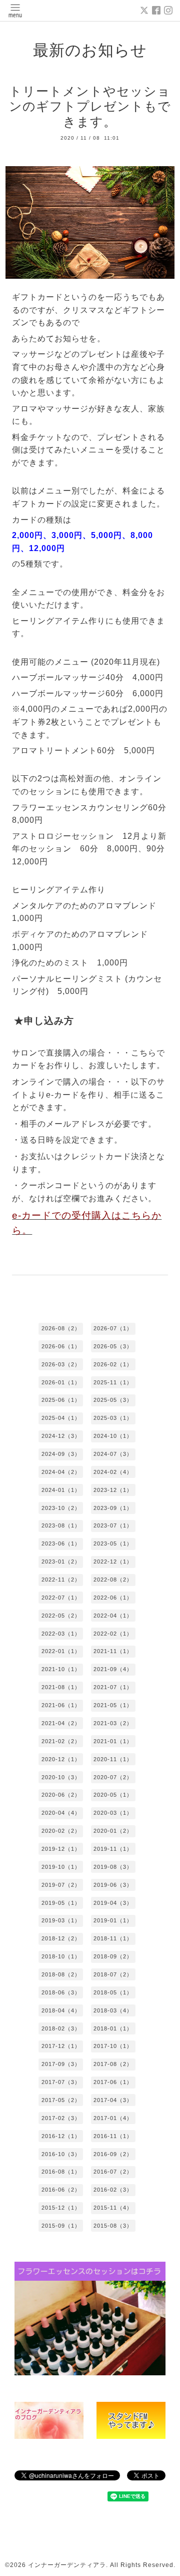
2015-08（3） (113, 2226)
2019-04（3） (113, 1903)
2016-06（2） (61, 2190)
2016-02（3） (113, 2190)
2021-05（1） (113, 1705)
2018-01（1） (113, 2028)
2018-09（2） (113, 1956)
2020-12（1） (61, 1759)
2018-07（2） (113, 1974)
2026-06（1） (61, 1346)
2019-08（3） (113, 1867)
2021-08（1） (61, 1687)
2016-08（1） (61, 2172)
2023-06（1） (61, 1543)
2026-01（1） (61, 1382)
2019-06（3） (113, 1885)
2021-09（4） (113, 1669)
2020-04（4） (61, 1813)
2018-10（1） (61, 1956)
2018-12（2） (61, 1938)
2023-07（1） (113, 1525)
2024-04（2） (61, 1472)
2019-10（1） (61, 1867)
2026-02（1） (113, 1364)
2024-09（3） (61, 1454)
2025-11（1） (113, 1382)
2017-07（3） (61, 2082)
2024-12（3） (61, 1436)
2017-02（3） (61, 2118)
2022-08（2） (113, 1580)
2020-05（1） (113, 1795)
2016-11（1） (113, 2136)
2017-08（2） (113, 2064)
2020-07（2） (113, 1777)
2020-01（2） (113, 1831)
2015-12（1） (61, 2208)
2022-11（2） (61, 1580)
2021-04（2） (61, 1723)
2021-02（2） (61, 1741)
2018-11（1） (113, 1938)
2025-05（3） (113, 1400)
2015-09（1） (61, 2226)
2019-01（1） (113, 1920)
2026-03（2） (61, 1364)
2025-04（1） (61, 1418)
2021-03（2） (113, 1723)
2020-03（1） (113, 1813)
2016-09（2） (113, 2154)
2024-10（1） (113, 1436)
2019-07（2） (61, 1885)
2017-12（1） (61, 2046)
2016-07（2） (113, 2172)
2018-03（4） (113, 2010)
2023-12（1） (113, 1490)
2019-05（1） (61, 1903)
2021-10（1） (61, 1669)
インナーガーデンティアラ (67, 2565)
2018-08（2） (61, 1974)
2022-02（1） (113, 1634)
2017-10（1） (113, 2046)
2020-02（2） (61, 1831)
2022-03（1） (61, 1634)
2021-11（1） (113, 1651)
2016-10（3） (61, 2154)
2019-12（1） (61, 1849)
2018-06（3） (61, 1992)
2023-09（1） (113, 1508)
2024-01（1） (61, 1490)
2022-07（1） (61, 1598)
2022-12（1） (113, 1562)
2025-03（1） (113, 1418)
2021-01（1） (113, 1741)
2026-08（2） (61, 1328)
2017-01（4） (113, 2118)
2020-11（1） (113, 1759)
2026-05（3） (113, 1346)
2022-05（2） (61, 1616)
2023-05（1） (113, 1543)
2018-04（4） (61, 2010)
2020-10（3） (61, 1777)
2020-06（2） (61, 1795)
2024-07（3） (113, 1454)
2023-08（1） (61, 1525)
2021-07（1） (113, 1687)
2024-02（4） (113, 1472)
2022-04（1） (113, 1616)
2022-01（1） (61, 1651)
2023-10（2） (61, 1508)
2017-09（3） (61, 2064)
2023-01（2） (61, 1562)
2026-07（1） (113, 1328)
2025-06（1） (61, 1400)
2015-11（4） (113, 2208)
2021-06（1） (61, 1705)
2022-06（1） (113, 1598)
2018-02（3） (61, 2028)
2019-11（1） (113, 1849)
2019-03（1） (61, 1920)
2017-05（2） (61, 2100)
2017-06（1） (113, 2082)
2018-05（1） (113, 1992)
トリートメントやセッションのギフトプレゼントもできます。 (90, 106)
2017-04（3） (113, 2100)
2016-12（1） (61, 2136)
